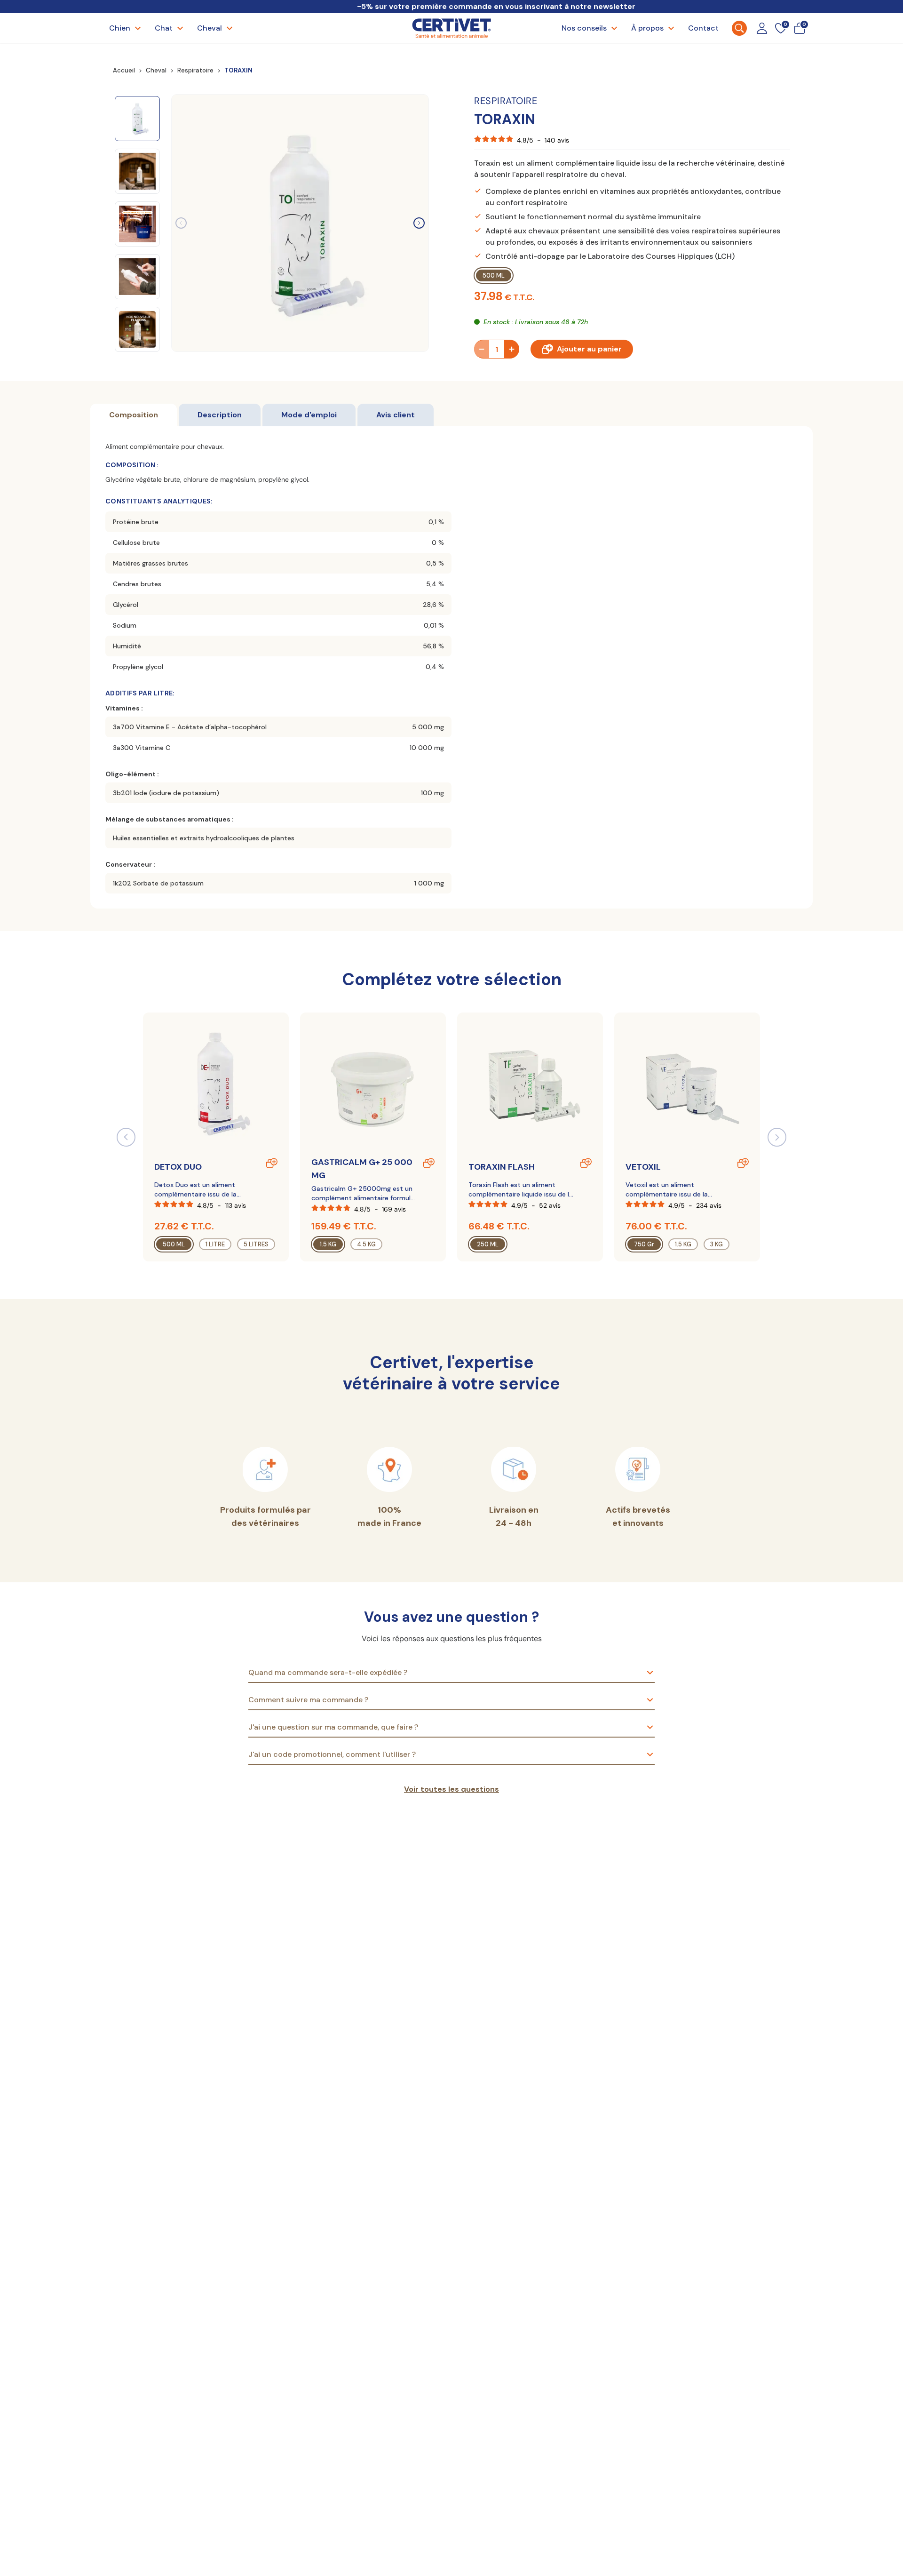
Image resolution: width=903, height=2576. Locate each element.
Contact (703, 28)
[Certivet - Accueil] (451, 28)
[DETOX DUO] (216, 1084)
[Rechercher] (739, 28)
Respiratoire (195, 70)
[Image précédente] (181, 223)
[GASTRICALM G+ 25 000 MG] (373, 1084)
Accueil (124, 70)
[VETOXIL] (687, 1084)
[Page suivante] (777, 1137)
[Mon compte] (762, 28)
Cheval (156, 70)
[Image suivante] (419, 223)
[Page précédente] (126, 1137)
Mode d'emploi (309, 415)
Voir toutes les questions (451, 1789)
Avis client (396, 415)
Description (220, 415)
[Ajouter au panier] (272, 1163)
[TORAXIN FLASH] (530, 1084)
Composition (134, 415)
